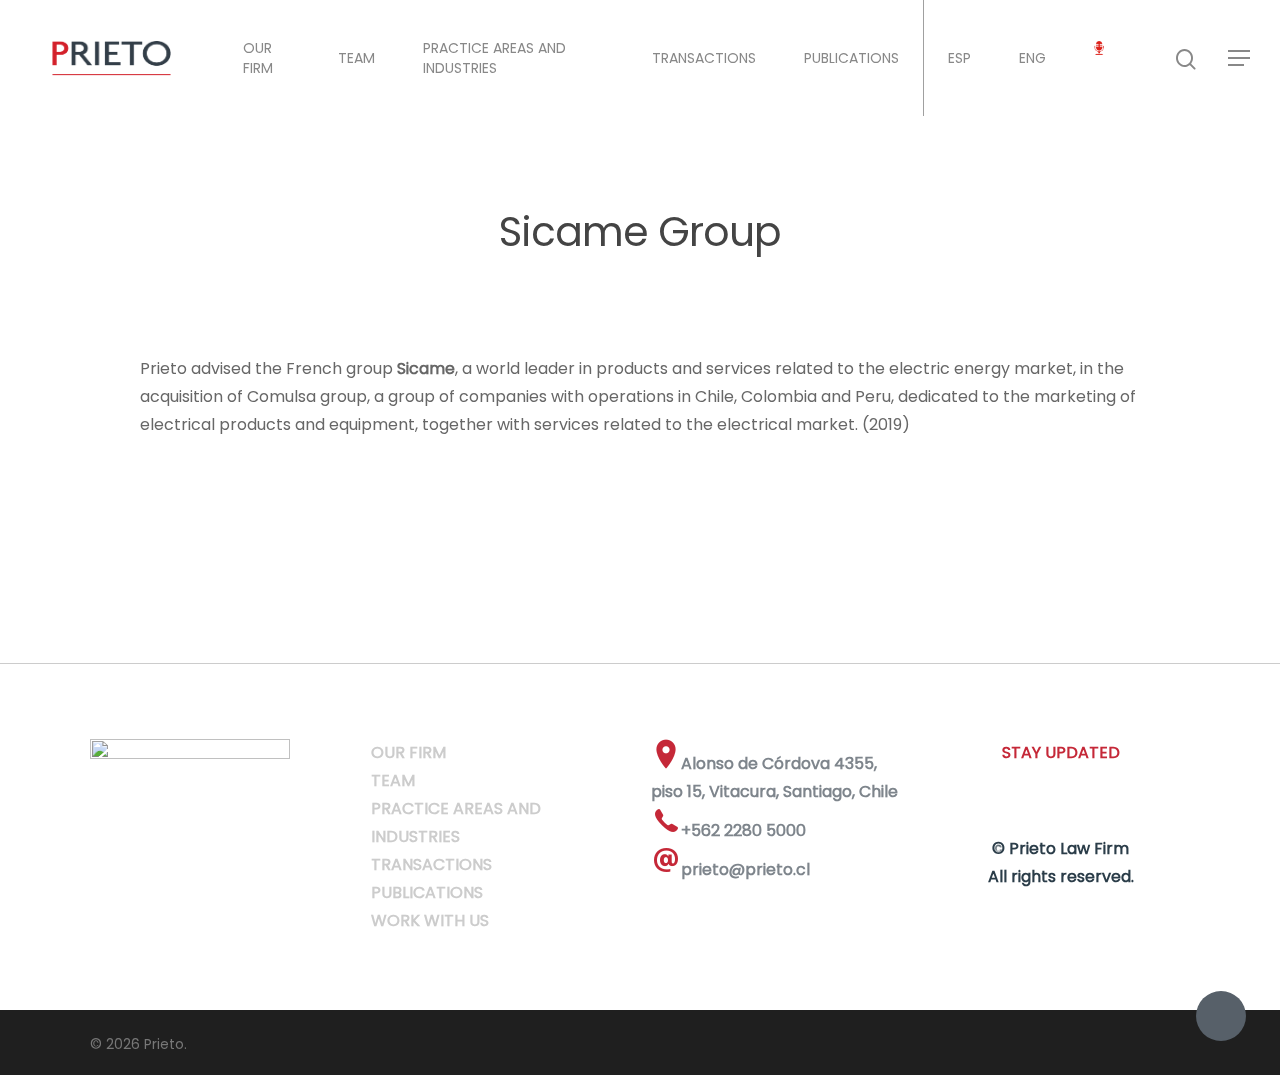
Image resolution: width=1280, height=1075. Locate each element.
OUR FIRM (258, 58)
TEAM (356, 58)
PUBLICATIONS (851, 58)
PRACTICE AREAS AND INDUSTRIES (494, 58)
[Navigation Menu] (1240, 58)
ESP (959, 58)
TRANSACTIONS (704, 58)
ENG (1032, 58)
